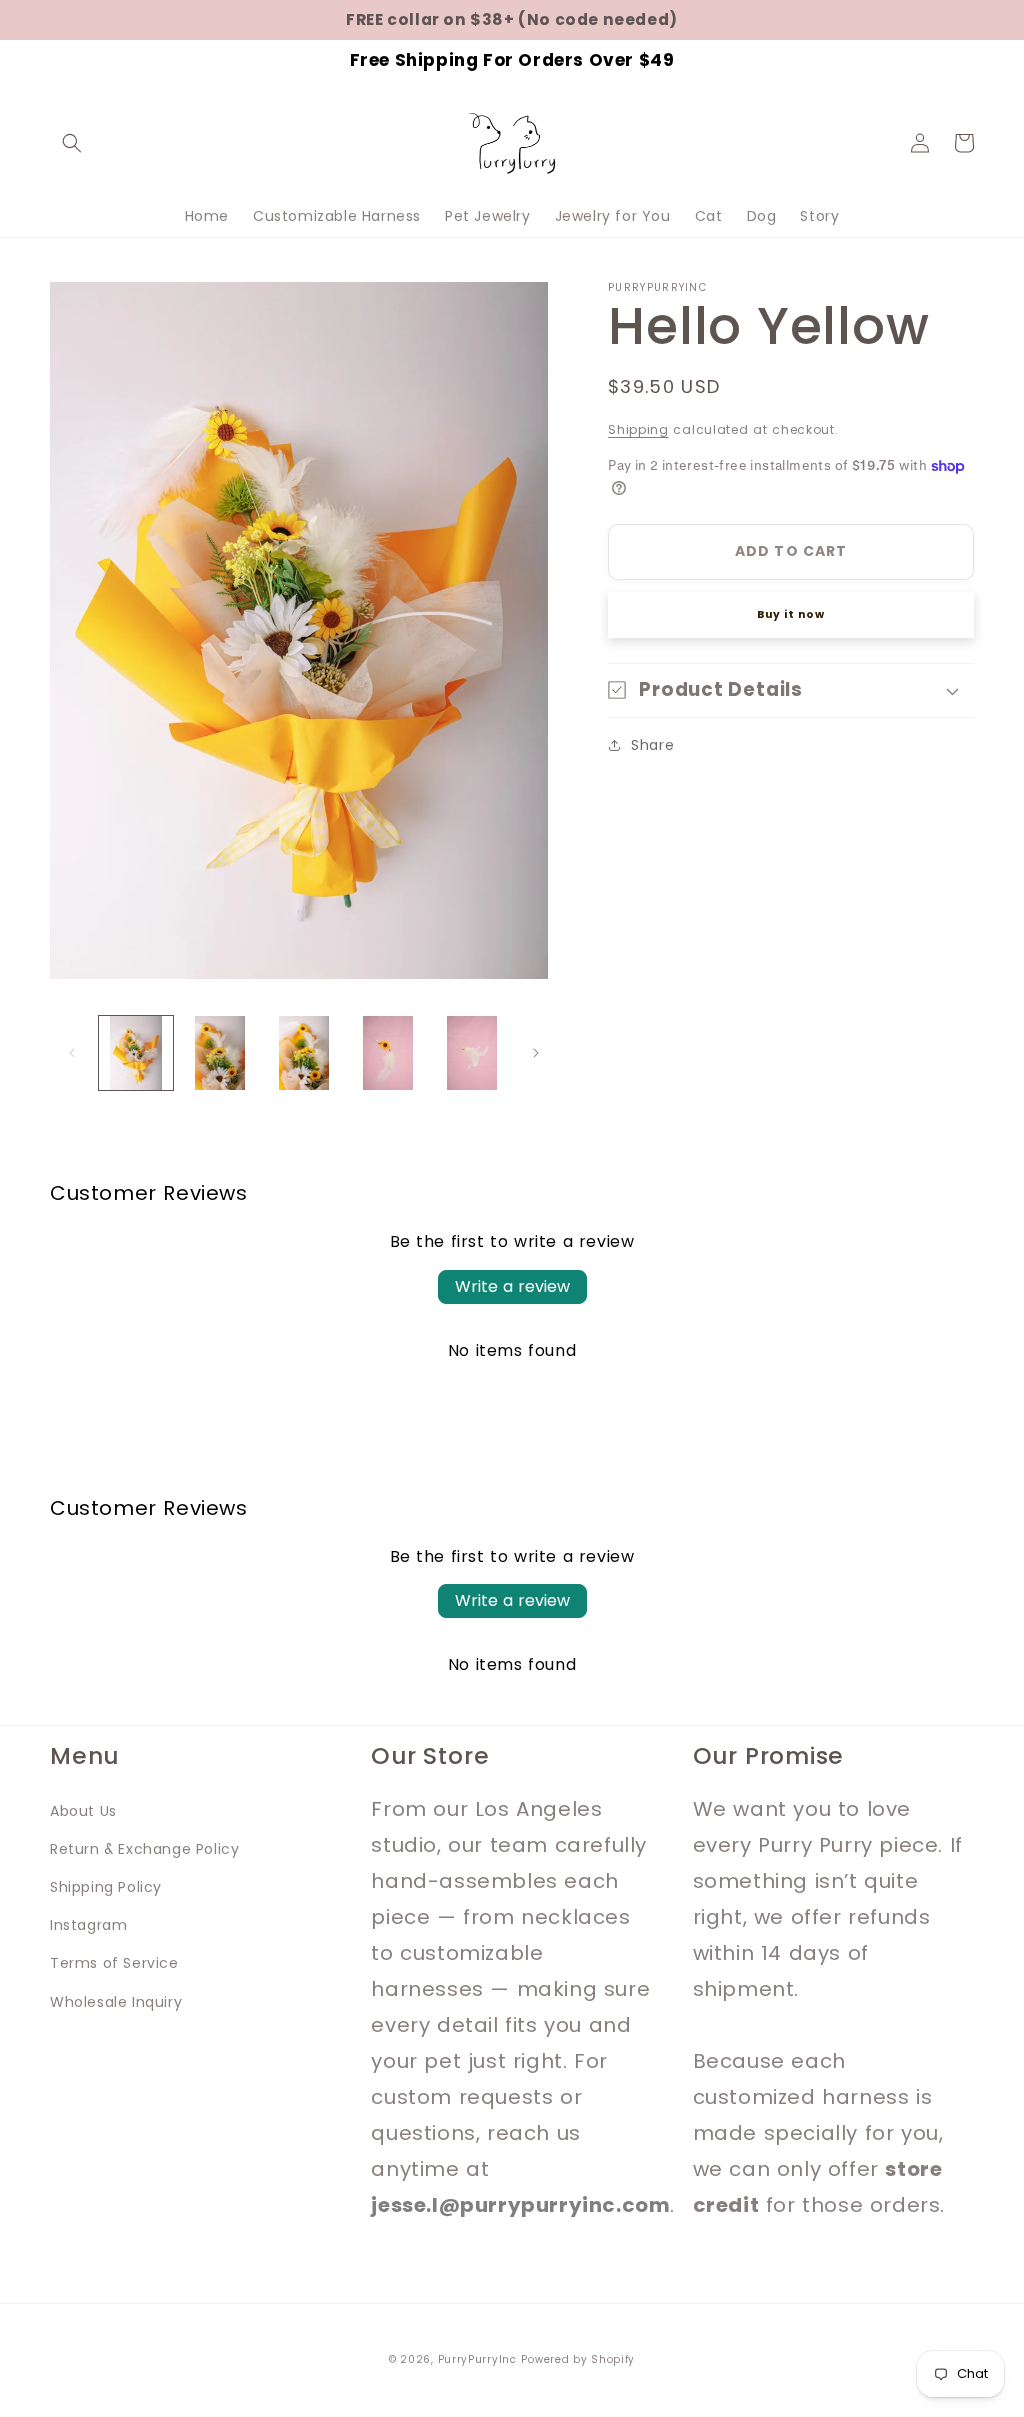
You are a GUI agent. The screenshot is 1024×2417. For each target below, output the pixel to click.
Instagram (88, 1925)
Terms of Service (114, 1963)
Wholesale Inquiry (116, 2002)
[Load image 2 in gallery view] (220, 1053)
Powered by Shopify (578, 2359)
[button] (72, 143)
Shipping (638, 429)
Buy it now (791, 614)
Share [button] (652, 745)
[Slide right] (536, 1053)
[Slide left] (72, 1053)
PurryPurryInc (477, 2359)
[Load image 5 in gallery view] (472, 1053)
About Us (83, 1811)
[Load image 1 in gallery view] (136, 1053)
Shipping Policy (106, 1887)
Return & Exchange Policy (144, 1849)
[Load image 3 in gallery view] (304, 1053)
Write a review (512, 1286)
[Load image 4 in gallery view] (388, 1053)
